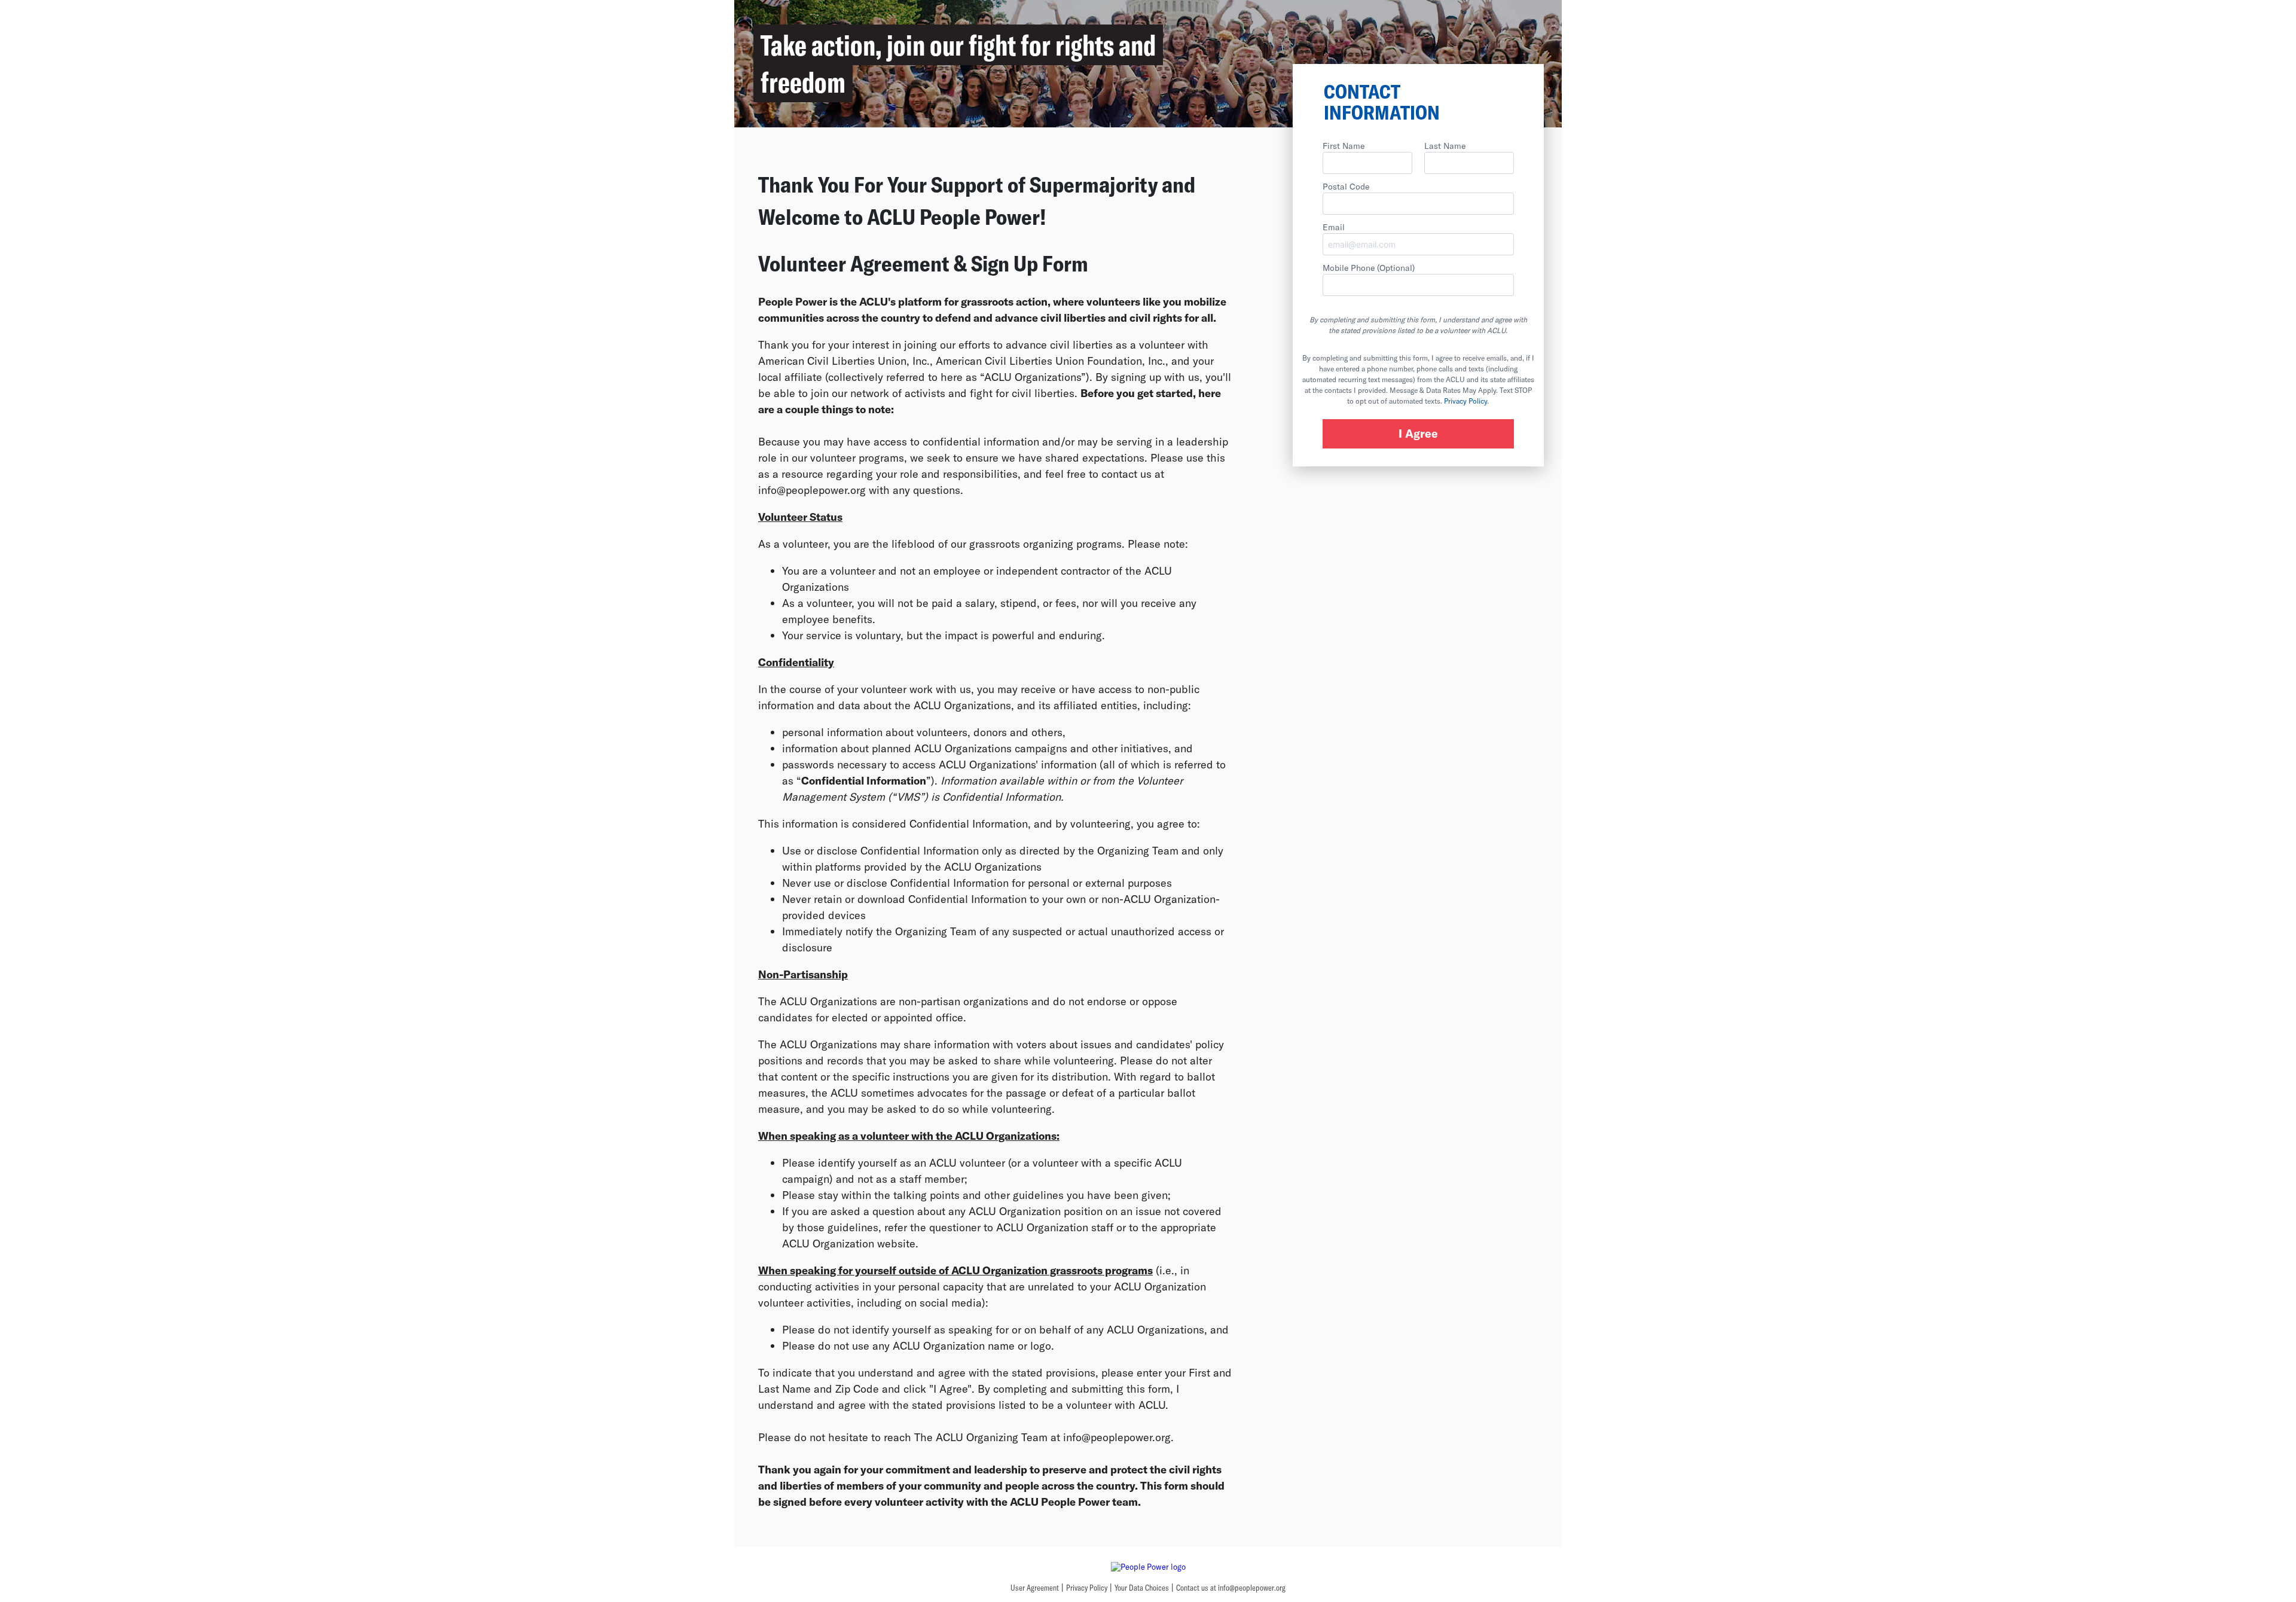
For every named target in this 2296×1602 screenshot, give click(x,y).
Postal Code (1346, 186)
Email (1334, 227)
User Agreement (1035, 1588)
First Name (1344, 146)
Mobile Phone (1369, 268)
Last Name (1445, 146)
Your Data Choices (1142, 1588)
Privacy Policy (1465, 401)
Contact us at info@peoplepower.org (1231, 1588)
